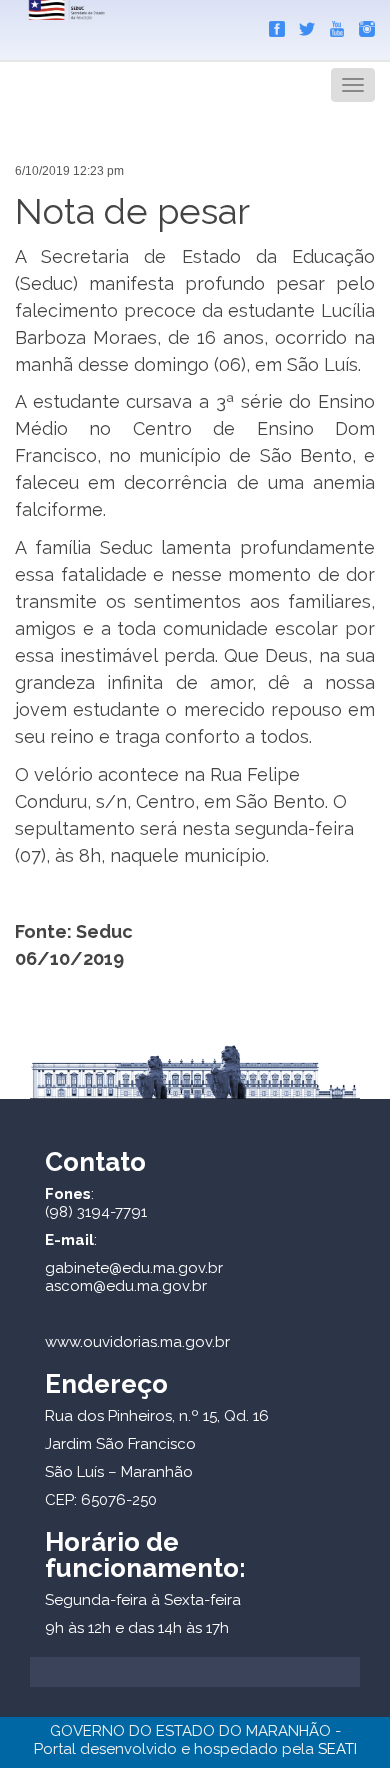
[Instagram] (362, 25)
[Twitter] (302, 25)
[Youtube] (332, 25)
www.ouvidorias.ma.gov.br (137, 1342)
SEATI (337, 1749)
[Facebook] (272, 25)
